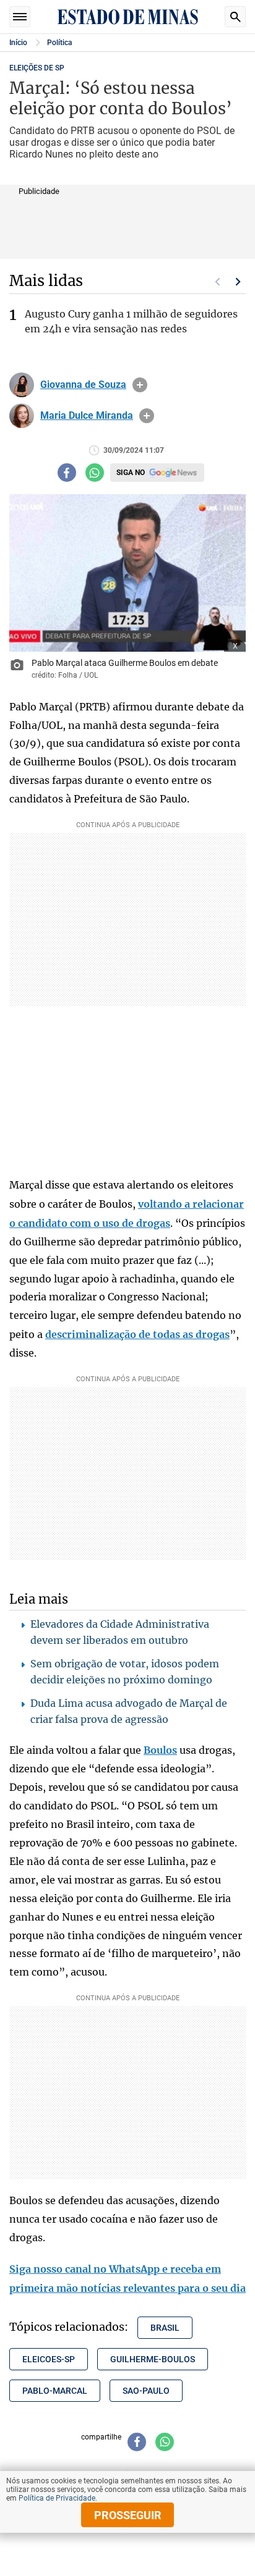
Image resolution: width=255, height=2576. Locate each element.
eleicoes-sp (49, 2359)
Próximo (238, 282)
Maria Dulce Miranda (87, 416)
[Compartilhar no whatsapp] (95, 473)
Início (18, 43)
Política (59, 43)
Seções (20, 17)
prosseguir (128, 2515)
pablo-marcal (55, 2391)
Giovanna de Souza (83, 385)
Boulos (160, 1750)
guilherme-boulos (153, 2359)
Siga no (131, 473)
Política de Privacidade (57, 2498)
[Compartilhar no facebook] (67, 473)
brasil (165, 2328)
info (140, 385)
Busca (235, 17)
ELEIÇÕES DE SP (37, 68)
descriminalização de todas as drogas (137, 1334)
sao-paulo (146, 2391)
